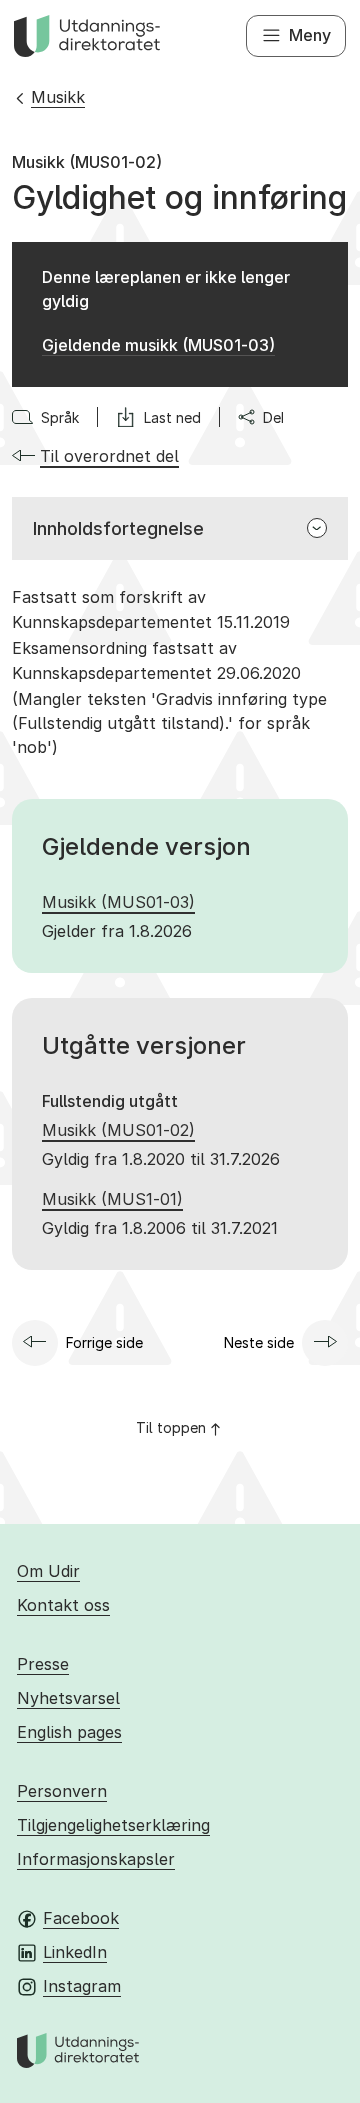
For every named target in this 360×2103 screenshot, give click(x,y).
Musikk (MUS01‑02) (118, 1130)
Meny (310, 35)
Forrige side (104, 1342)
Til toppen (171, 1427)
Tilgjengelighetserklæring (113, 1825)
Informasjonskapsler (96, 1859)
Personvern (62, 1791)
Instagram (82, 1986)
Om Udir (48, 1571)
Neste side (259, 1342)
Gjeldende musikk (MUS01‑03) (158, 345)
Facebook (81, 1918)
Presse (43, 1664)
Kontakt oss (63, 1605)
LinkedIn (75, 1952)
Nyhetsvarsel (68, 1698)
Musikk (58, 97)
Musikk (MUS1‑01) (112, 1199)
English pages (69, 1732)
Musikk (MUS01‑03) (118, 902)
